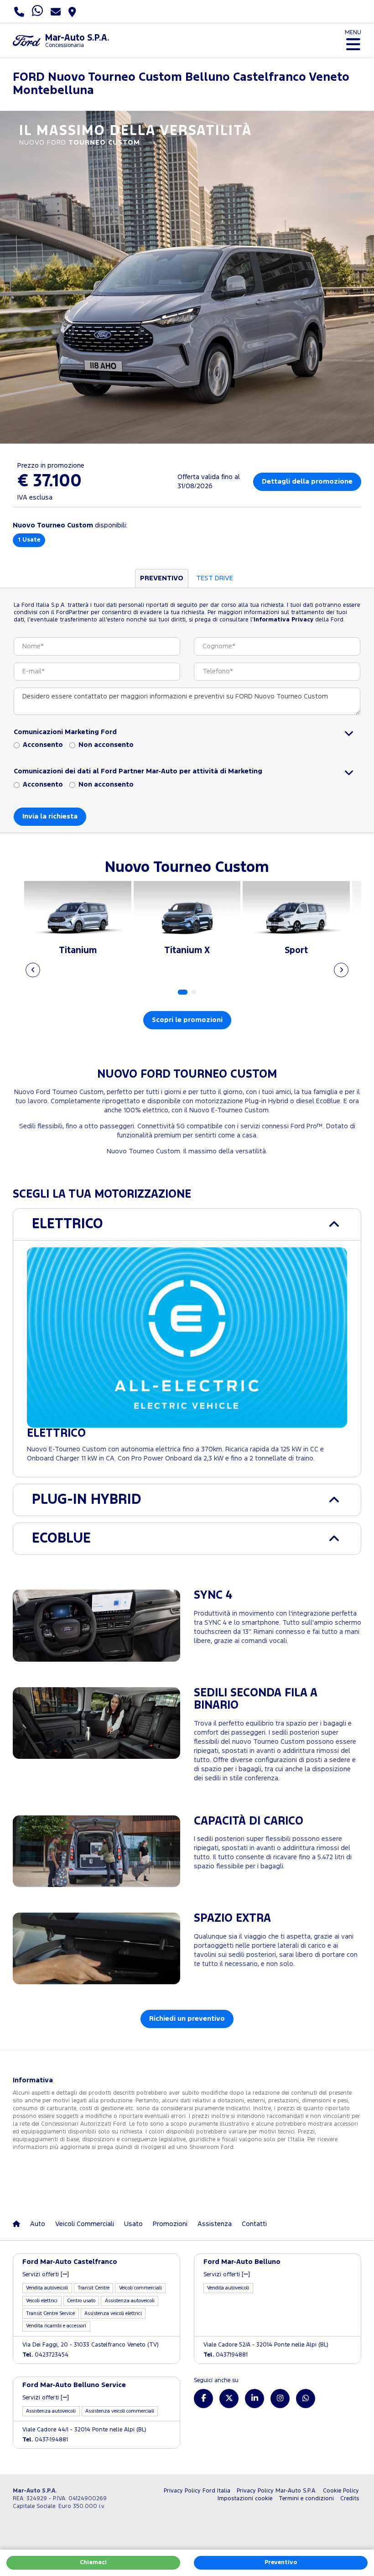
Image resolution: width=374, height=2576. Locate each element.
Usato (133, 2224)
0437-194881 (45, 2440)
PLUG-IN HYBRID (87, 1500)
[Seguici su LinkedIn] (255, 2399)
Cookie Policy (341, 2491)
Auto (38, 2224)
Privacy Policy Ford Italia (197, 2491)
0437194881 (226, 2355)
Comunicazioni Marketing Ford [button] (65, 732)
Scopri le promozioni (187, 1020)
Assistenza (215, 2224)
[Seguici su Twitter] (229, 2399)
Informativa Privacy (283, 620)
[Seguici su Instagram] (280, 2399)
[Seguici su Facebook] (203, 2399)
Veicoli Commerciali (85, 2224)
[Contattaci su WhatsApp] (306, 2399)
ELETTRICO (68, 1224)
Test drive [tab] (215, 578)
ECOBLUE (61, 1539)
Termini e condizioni (306, 2499)
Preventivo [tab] (162, 578)
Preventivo (281, 2563)
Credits (350, 2499)
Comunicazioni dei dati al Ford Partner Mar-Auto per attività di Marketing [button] (138, 771)
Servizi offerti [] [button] (46, 2275)
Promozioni (170, 2224)
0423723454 (45, 2355)
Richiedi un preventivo (187, 2019)
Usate (29, 540)
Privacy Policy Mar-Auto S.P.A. (277, 2491)
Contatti (254, 2224)
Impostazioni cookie (245, 2499)
